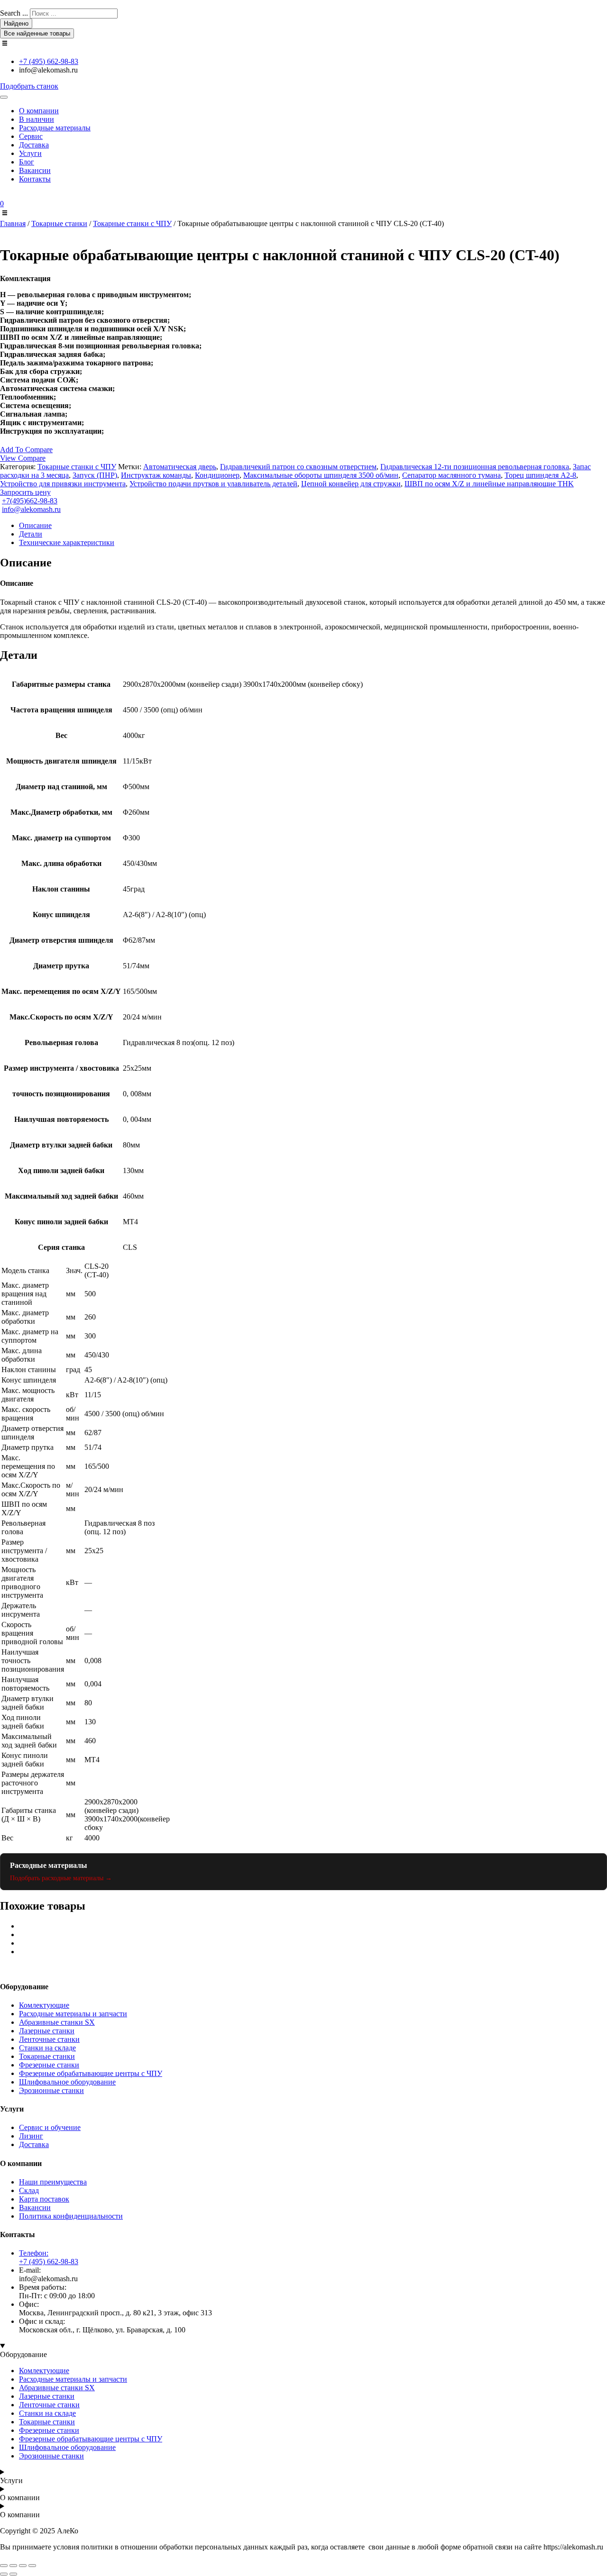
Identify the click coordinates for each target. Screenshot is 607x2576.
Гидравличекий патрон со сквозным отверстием (298, 467)
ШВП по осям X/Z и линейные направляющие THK (489, 484)
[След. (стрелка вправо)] (13, 2574)
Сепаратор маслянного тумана (451, 475)
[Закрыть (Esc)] (32, 2566)
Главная (13, 223)
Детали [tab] (31, 534)
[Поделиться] (23, 2566)
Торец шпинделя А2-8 (540, 475)
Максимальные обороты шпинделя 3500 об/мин (321, 475)
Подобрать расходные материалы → (61, 1878)
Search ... (14, 13)
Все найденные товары (37, 33)
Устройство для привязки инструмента (63, 484)
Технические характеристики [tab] (67, 542)
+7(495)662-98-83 (30, 501)
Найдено (16, 23)
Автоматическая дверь (180, 467)
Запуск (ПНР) (95, 475)
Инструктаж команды (156, 475)
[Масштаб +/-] (4, 2566)
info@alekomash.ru (31, 509)
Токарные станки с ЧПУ (132, 223)
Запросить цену (25, 492)
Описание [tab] (35, 525)
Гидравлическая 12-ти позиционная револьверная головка (475, 467)
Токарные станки (59, 223)
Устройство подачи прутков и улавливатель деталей (213, 484)
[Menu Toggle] (4, 97)
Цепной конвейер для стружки (351, 484)
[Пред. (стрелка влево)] (4, 2574)
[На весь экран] (13, 2566)
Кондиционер (217, 475)
